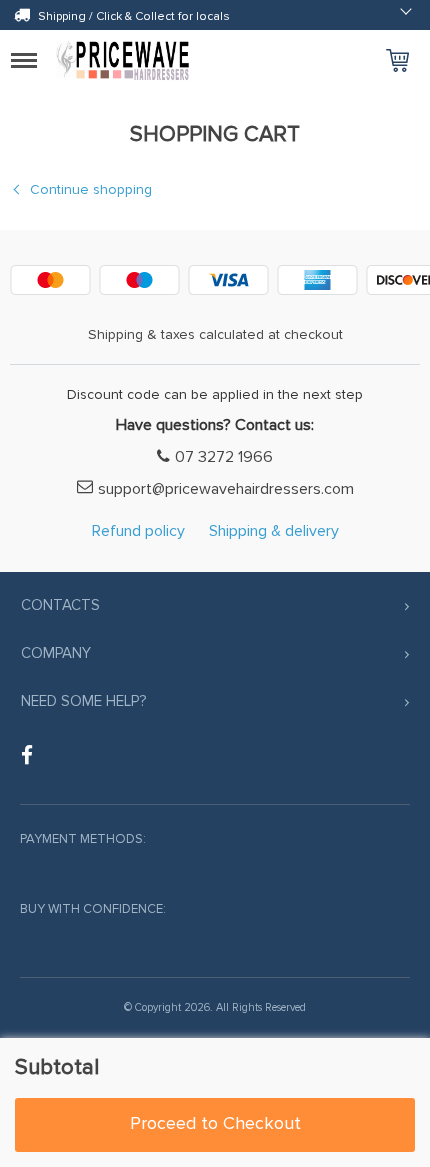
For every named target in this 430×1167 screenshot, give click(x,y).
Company (56, 653)
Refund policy (138, 531)
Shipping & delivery (274, 531)
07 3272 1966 (224, 457)
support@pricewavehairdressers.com (226, 489)
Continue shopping (91, 189)
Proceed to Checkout (215, 1123)
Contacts (60, 605)
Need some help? (83, 701)
